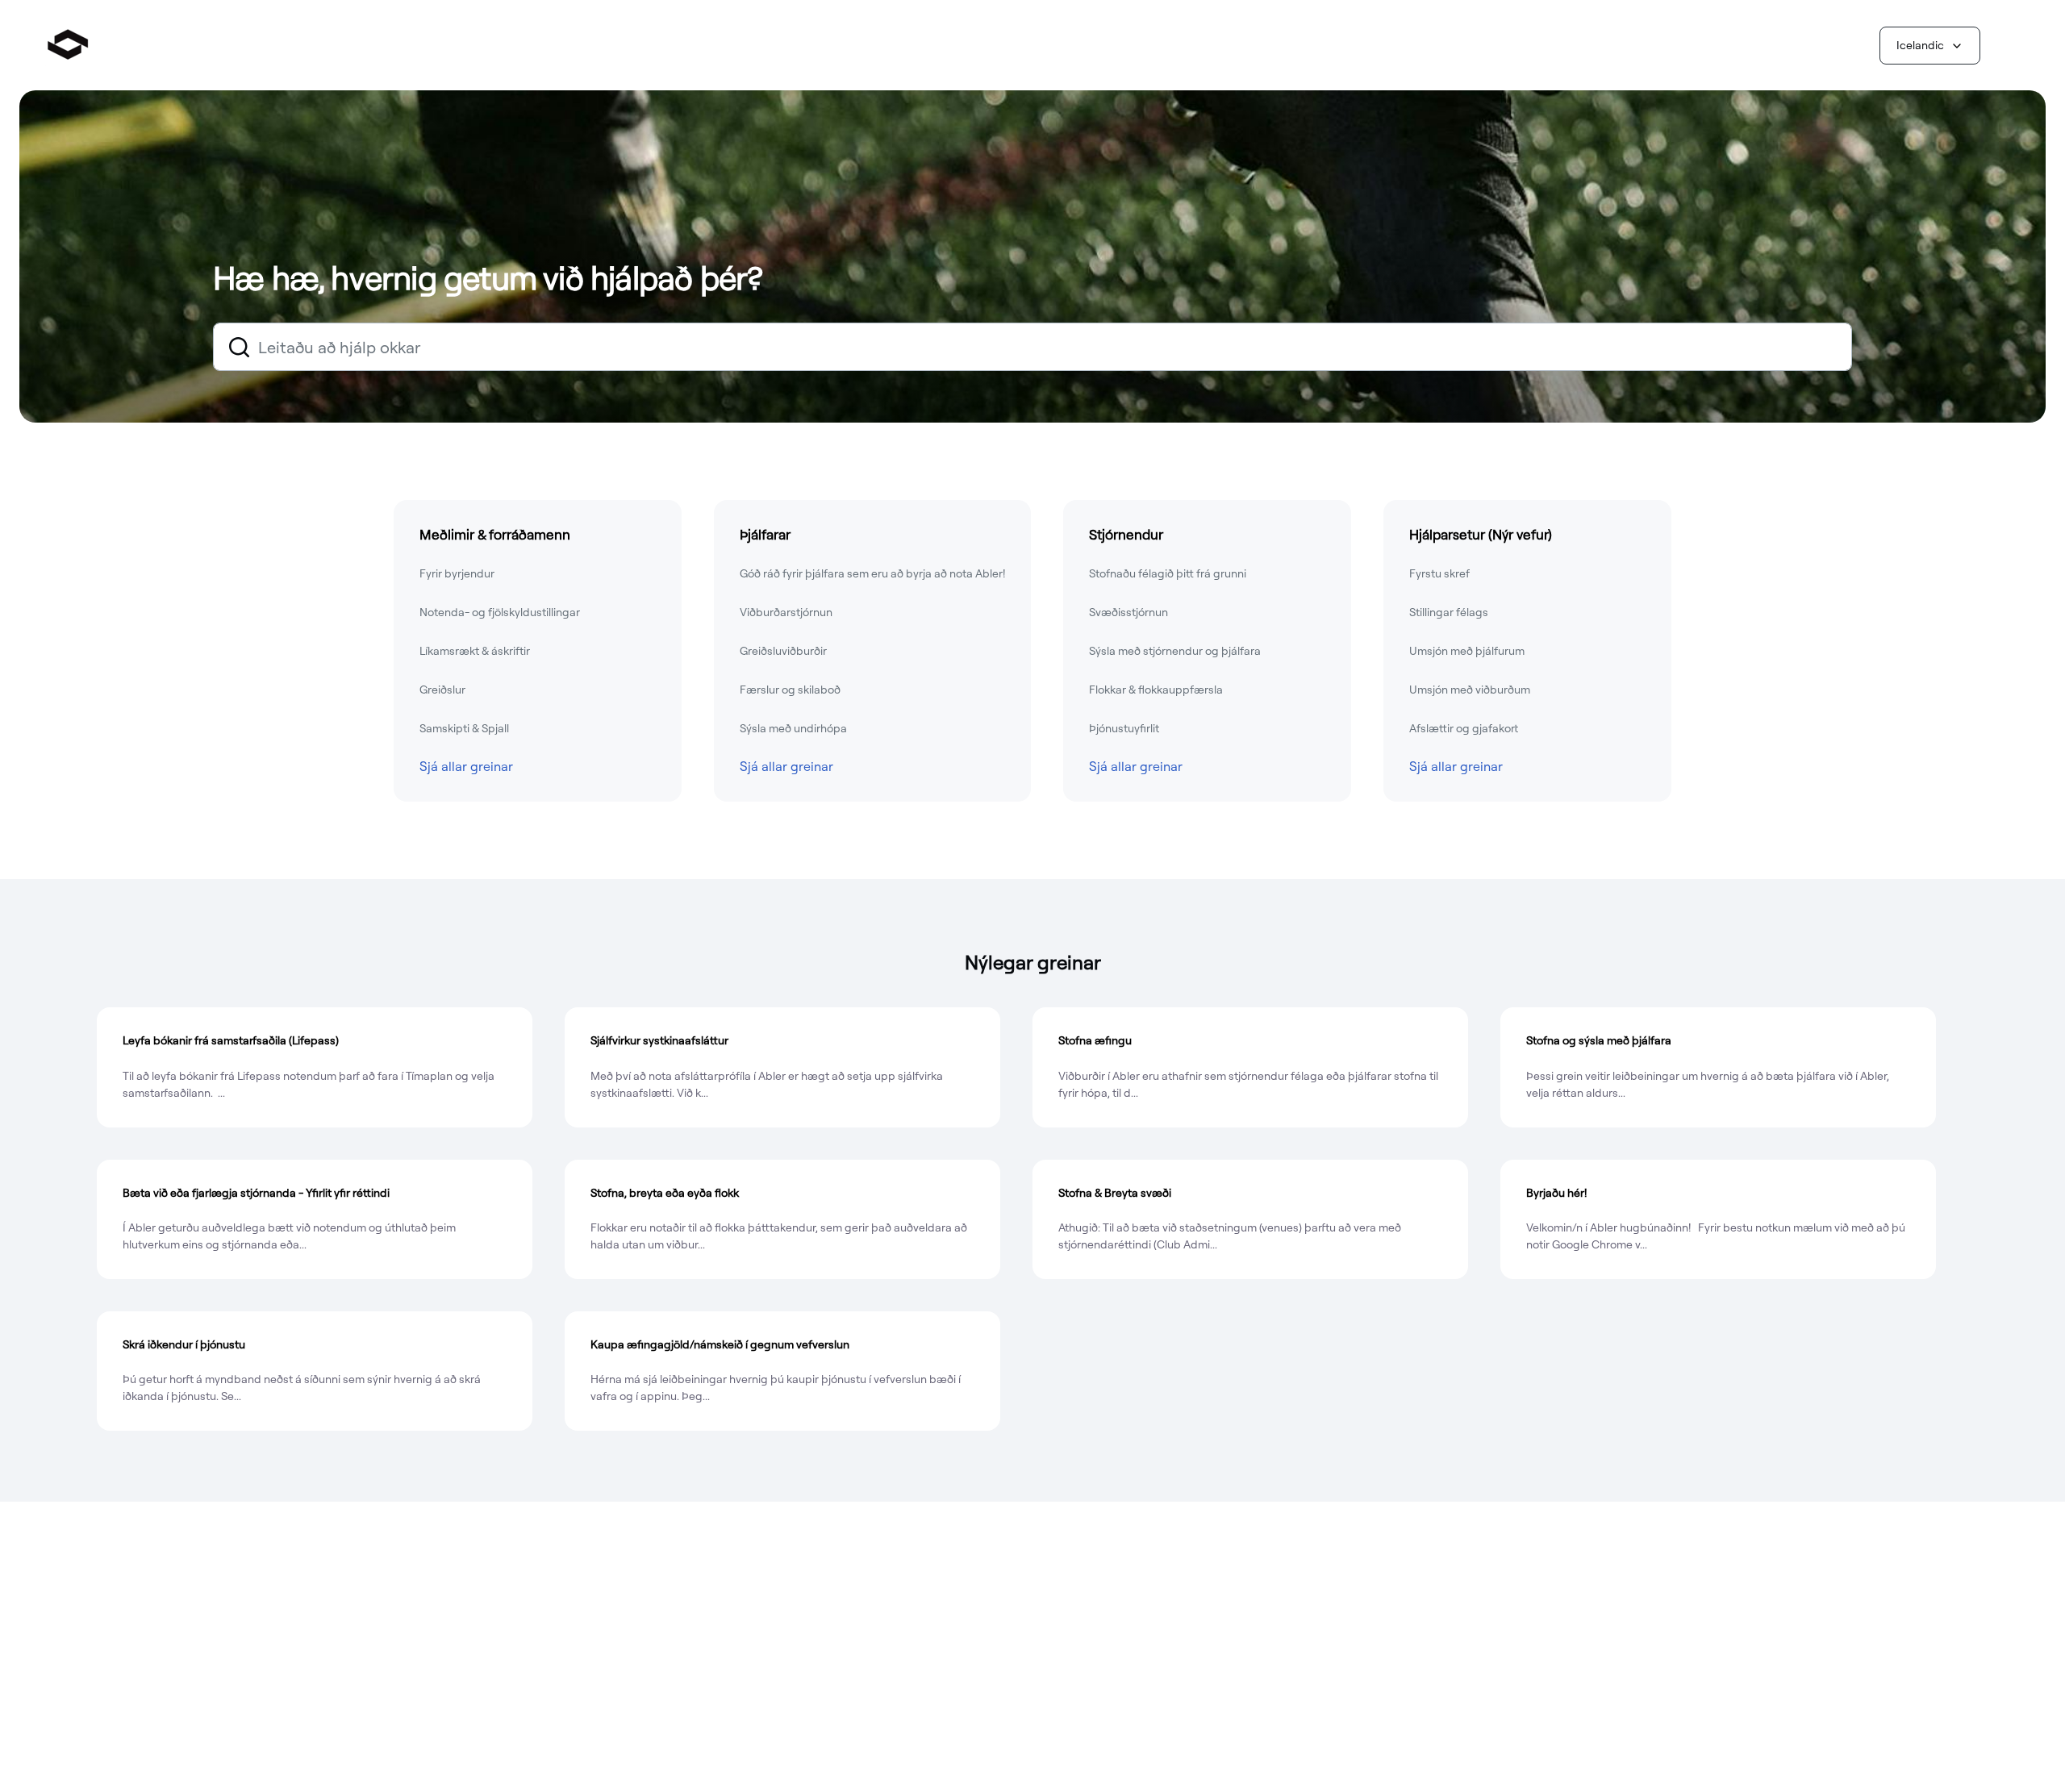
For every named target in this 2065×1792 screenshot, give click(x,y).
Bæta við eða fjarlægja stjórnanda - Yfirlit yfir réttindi (256, 1193)
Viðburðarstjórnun (786, 612)
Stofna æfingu (1095, 1040)
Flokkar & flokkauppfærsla (1156, 690)
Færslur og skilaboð (790, 690)
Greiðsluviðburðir (783, 651)
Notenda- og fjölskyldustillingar (500, 612)
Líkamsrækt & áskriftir (475, 651)
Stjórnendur (1126, 534)
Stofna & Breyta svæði (1115, 1193)
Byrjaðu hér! (1556, 1193)
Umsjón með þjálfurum (1467, 651)
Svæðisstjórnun (1128, 612)
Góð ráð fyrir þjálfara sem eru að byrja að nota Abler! (872, 573)
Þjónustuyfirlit (1124, 728)
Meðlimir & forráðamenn (495, 534)
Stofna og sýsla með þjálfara (1599, 1040)
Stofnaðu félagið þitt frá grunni (1168, 573)
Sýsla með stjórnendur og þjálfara (1175, 651)
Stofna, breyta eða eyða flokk (665, 1193)
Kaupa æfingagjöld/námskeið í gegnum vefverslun (720, 1344)
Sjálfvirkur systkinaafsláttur (659, 1040)
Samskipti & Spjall (464, 728)
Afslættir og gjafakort (1464, 728)
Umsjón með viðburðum (1470, 690)
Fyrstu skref (1439, 573)
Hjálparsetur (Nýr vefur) (1481, 534)
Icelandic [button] (1920, 45)
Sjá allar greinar (466, 766)
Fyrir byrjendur (457, 573)
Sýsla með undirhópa (793, 728)
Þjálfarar (765, 534)
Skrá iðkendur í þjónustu (184, 1344)
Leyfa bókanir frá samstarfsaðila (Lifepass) (231, 1040)
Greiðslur (442, 690)
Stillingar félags (1449, 612)
